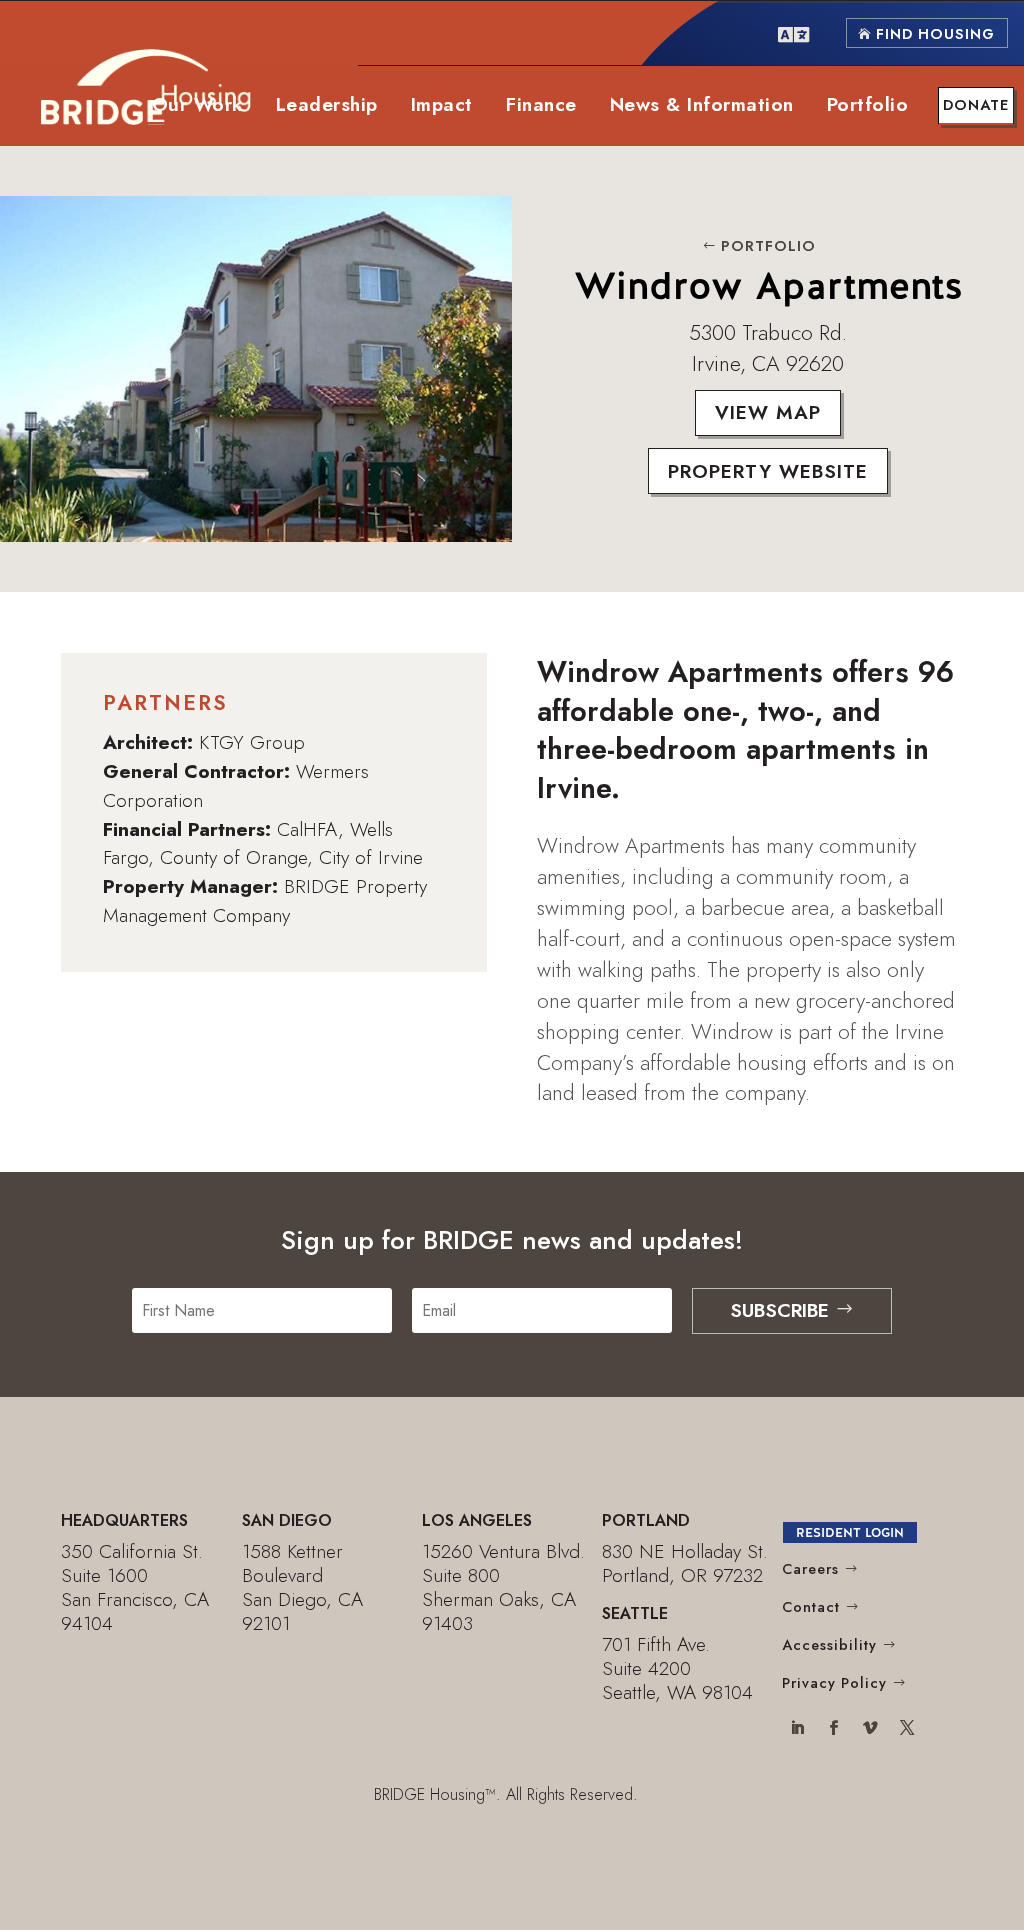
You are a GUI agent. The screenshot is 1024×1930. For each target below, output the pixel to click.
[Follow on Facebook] (833, 1730)
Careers (810, 1569)
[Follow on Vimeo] (870, 1730)
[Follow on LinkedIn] (796, 1730)
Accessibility (829, 1645)
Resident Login (850, 1532)
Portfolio (768, 246)
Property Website (768, 471)
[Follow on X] (907, 1730)
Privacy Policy (834, 1683)
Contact (811, 1607)
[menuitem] (793, 33)
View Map (768, 412)
